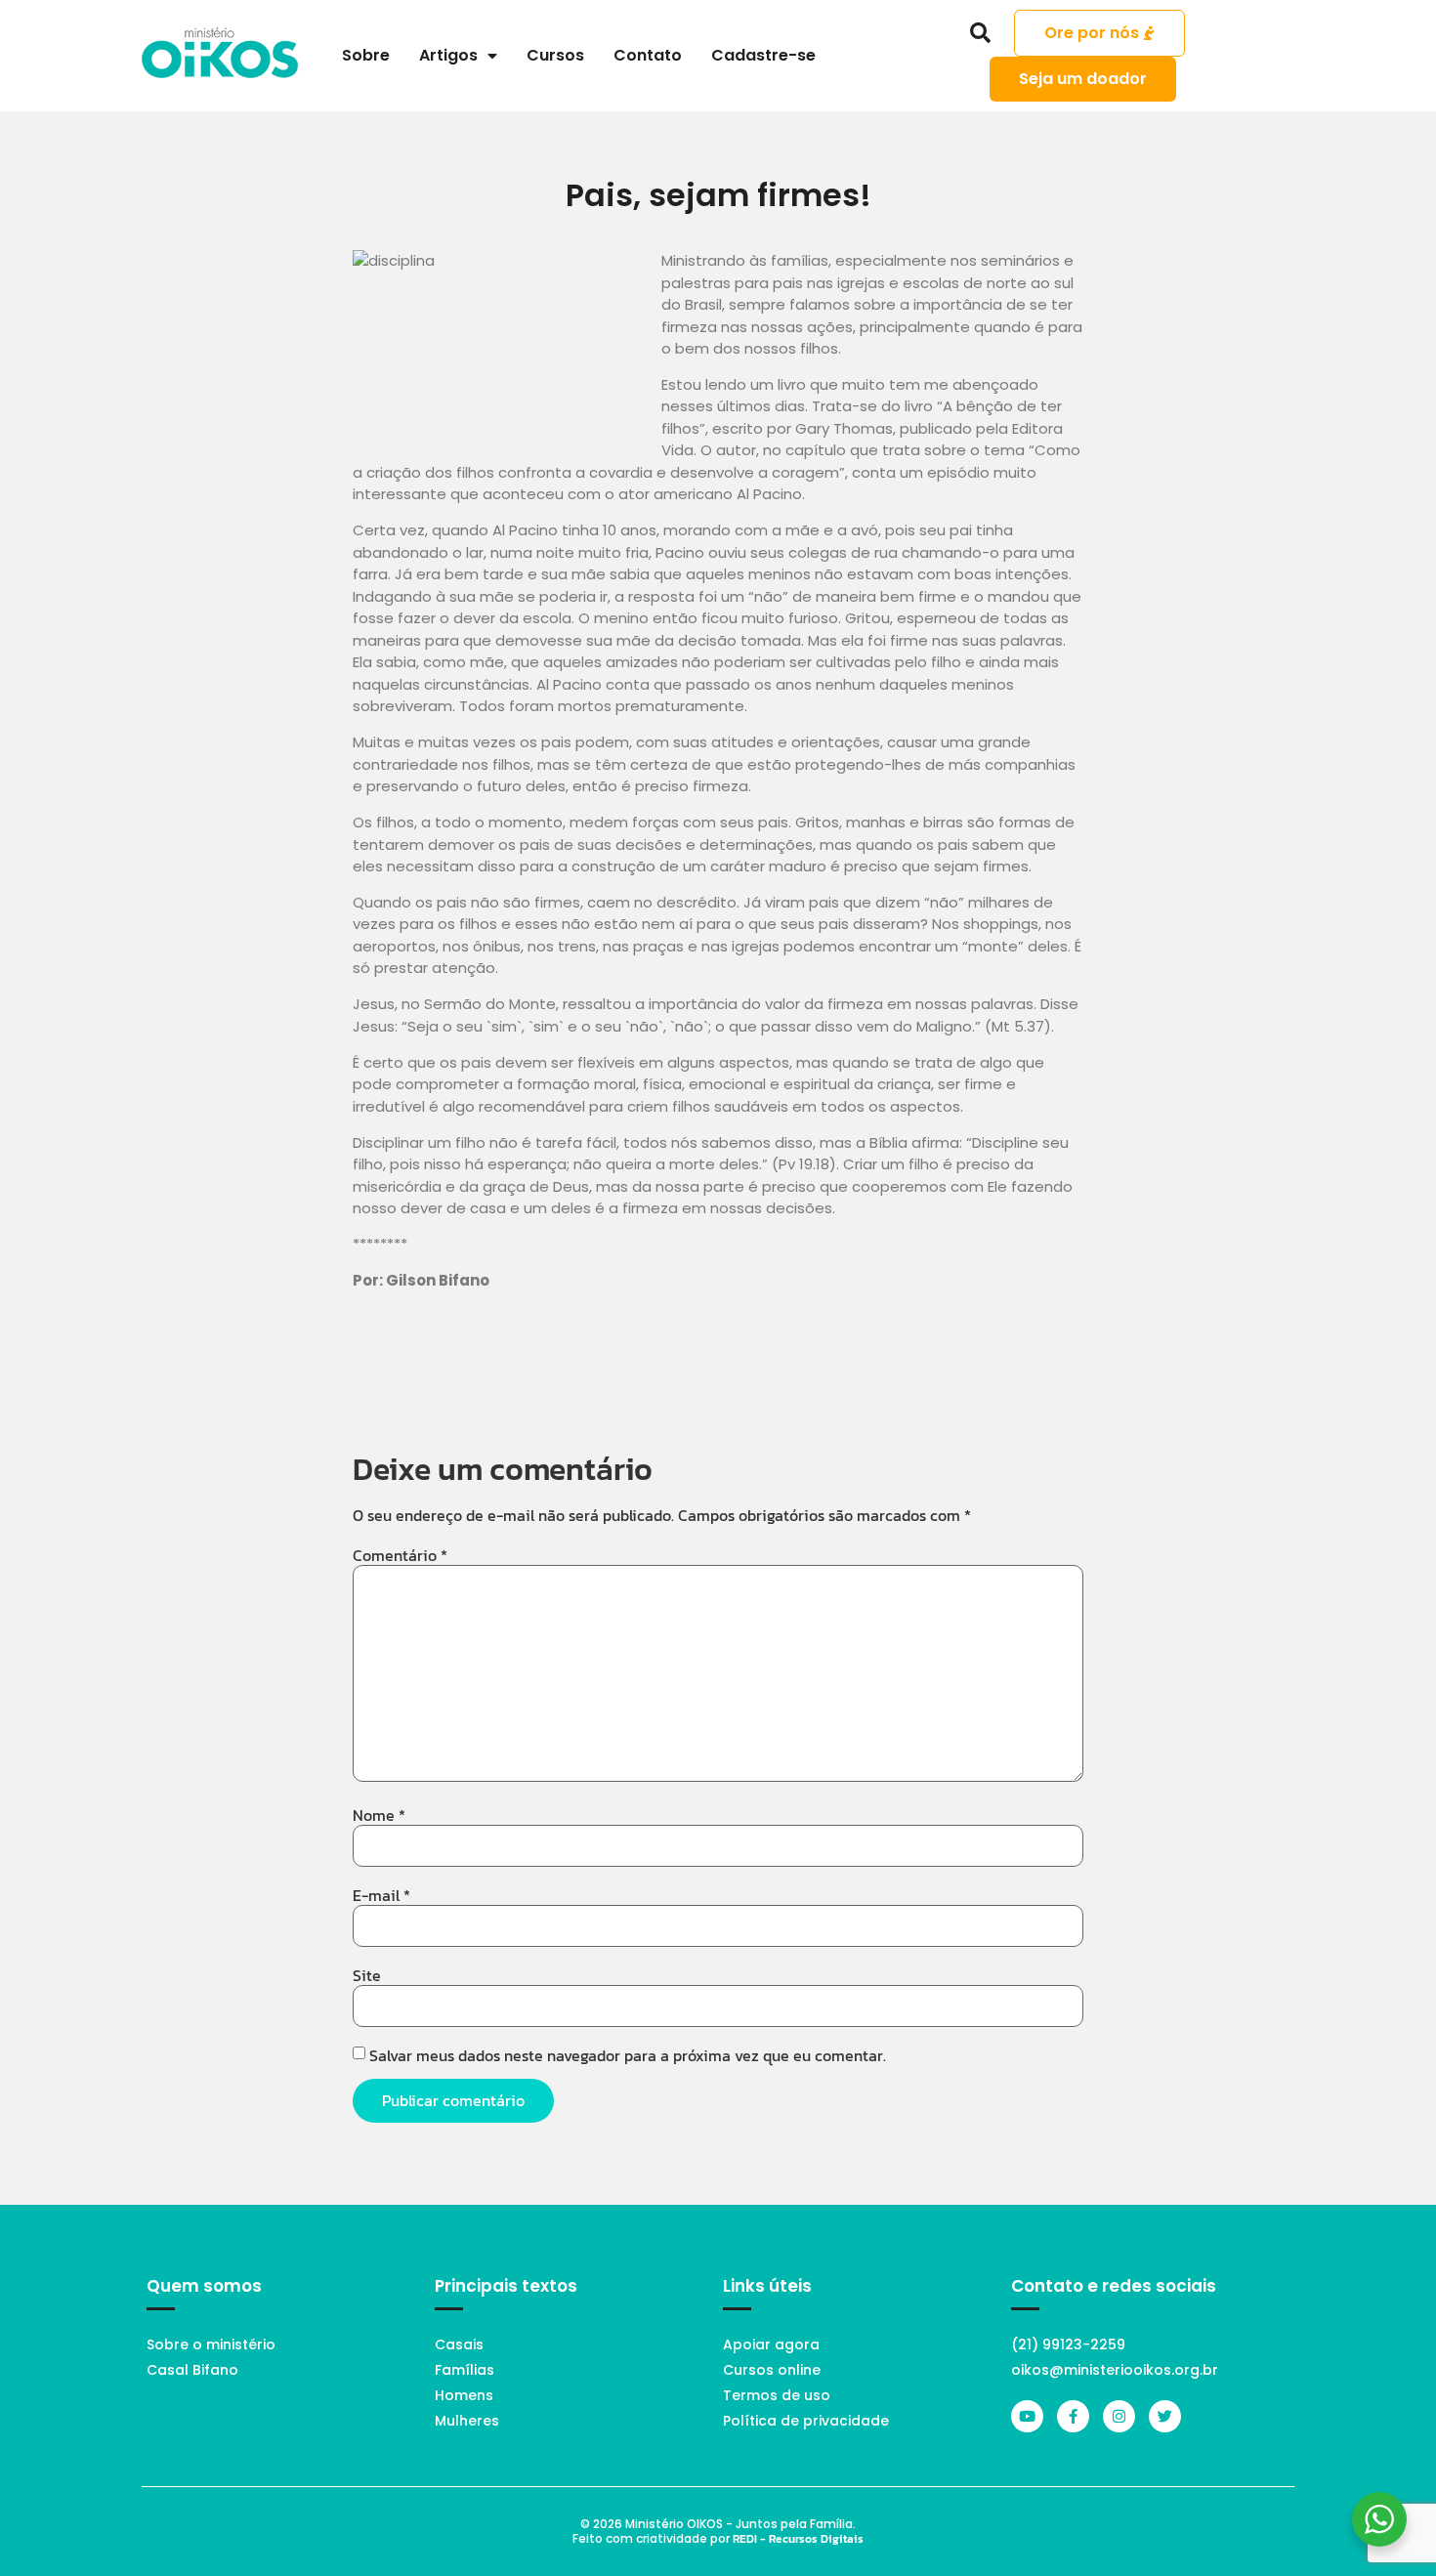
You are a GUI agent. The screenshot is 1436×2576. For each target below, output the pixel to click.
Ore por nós (1092, 33)
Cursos (555, 55)
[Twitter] (1165, 2416)
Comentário (400, 1555)
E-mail (381, 1895)
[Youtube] (1027, 2416)
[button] (981, 33)
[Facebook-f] (1073, 2416)
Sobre (366, 55)
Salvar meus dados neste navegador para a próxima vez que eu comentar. (628, 2055)
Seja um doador (1083, 79)
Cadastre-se (763, 55)
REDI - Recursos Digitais (798, 2539)
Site (367, 1975)
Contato (648, 55)
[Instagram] (1119, 2416)
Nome (379, 1815)
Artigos (448, 55)
